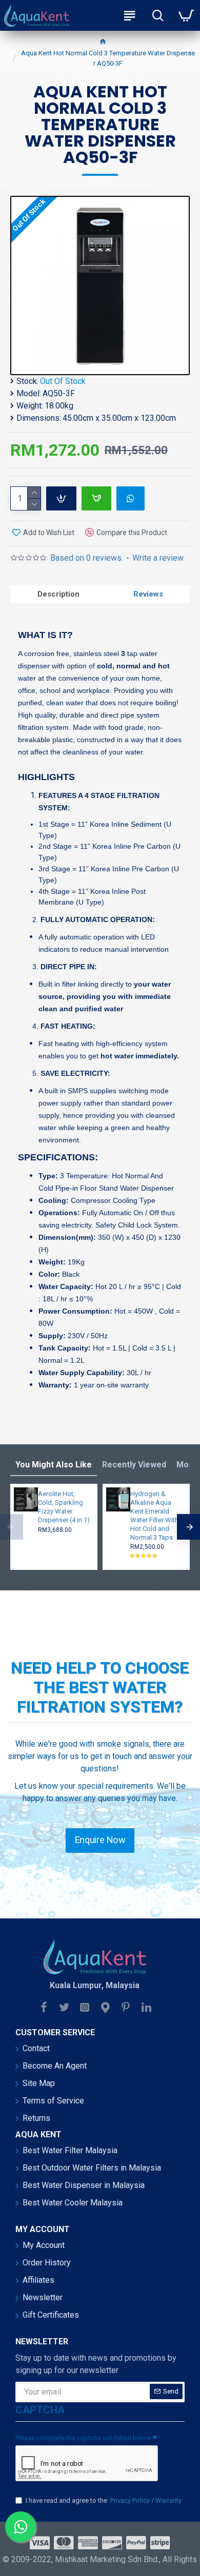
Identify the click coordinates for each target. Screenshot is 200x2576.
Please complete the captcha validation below (83, 2438)
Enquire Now (100, 1840)
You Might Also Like (54, 1465)
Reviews (148, 594)
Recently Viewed (134, 1465)
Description (58, 594)
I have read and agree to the (104, 2500)
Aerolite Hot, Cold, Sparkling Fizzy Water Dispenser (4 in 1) (64, 1507)
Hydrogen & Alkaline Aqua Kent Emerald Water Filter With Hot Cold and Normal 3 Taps (154, 1515)
